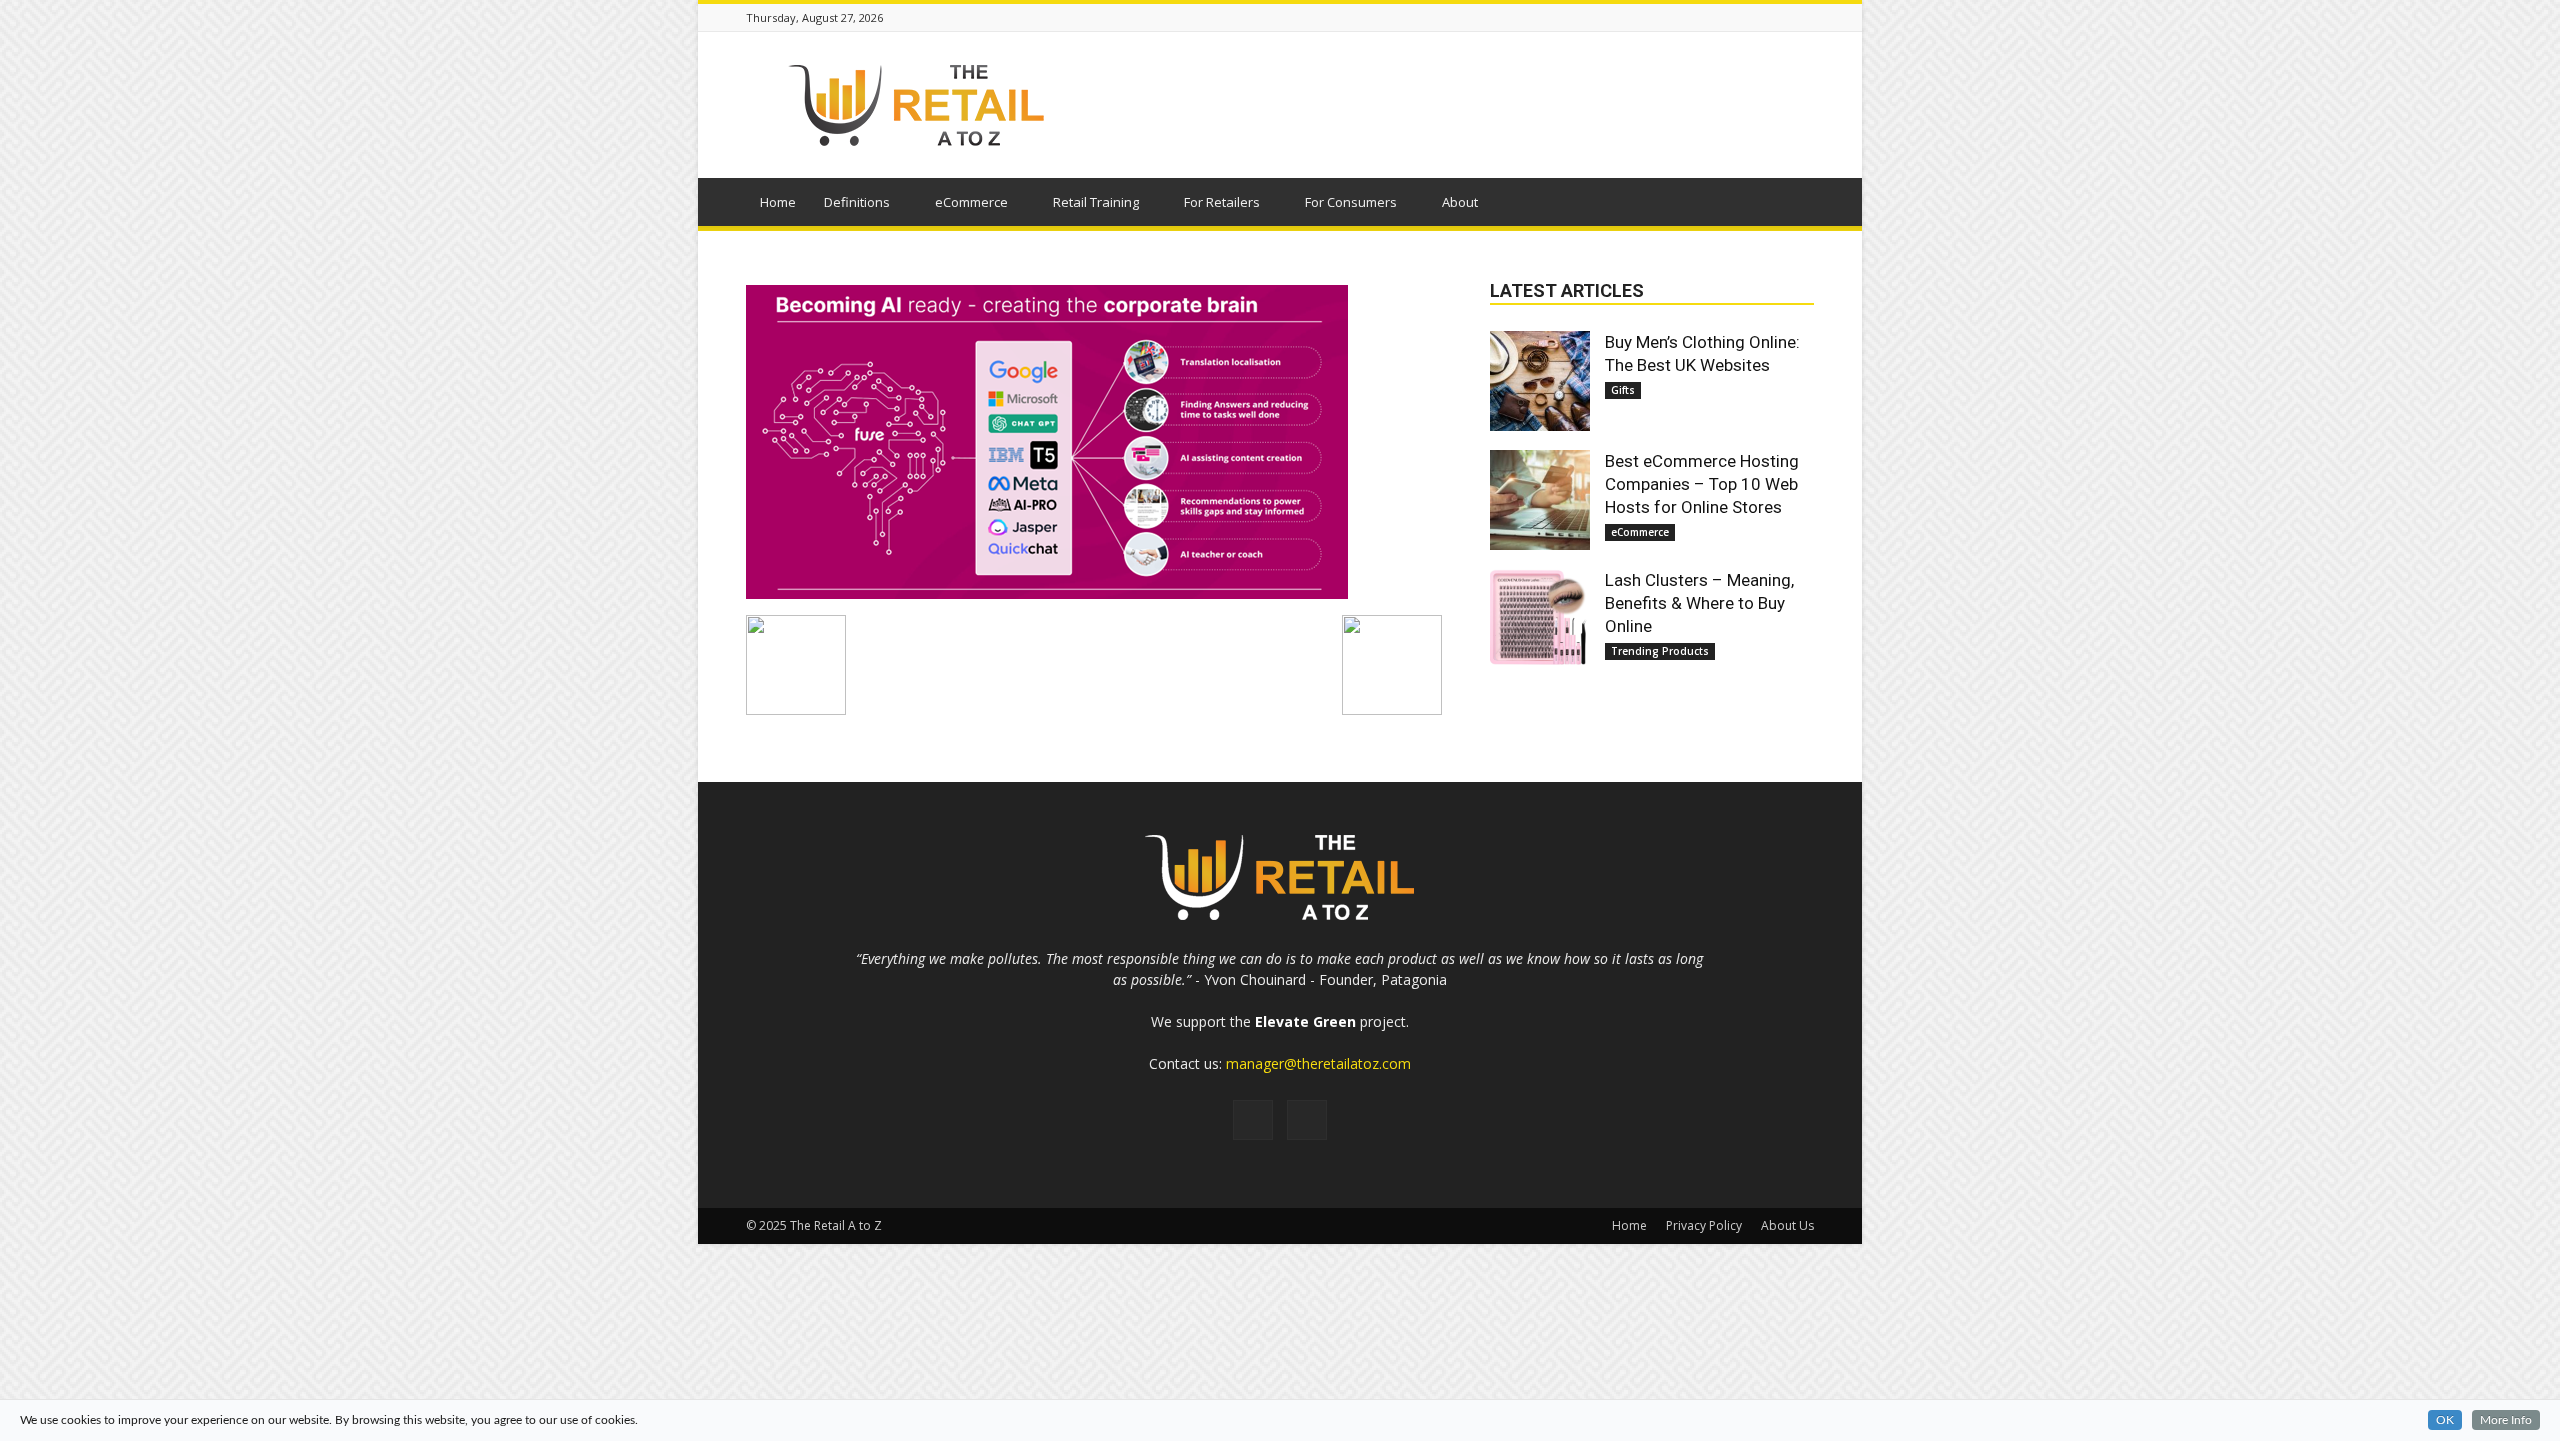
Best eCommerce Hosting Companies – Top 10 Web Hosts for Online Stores (1702, 484)
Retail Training (1096, 202)
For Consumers (1351, 202)
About (1460, 202)
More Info (2506, 1420)
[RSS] (1253, 1120)
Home (778, 202)
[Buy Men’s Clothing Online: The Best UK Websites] (1540, 381)
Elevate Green (1305, 1021)
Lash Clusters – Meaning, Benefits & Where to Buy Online (1699, 603)
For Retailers (1222, 202)
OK (2445, 1420)
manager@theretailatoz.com (1318, 1063)
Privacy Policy (1704, 1225)
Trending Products (1660, 651)
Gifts (1623, 390)
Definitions (857, 202)
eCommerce (971, 202)
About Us (1787, 1225)
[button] (1790, 205)
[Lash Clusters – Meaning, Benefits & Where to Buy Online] (1540, 619)
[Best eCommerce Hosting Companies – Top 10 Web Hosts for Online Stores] (1540, 500)
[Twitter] (1307, 1120)
